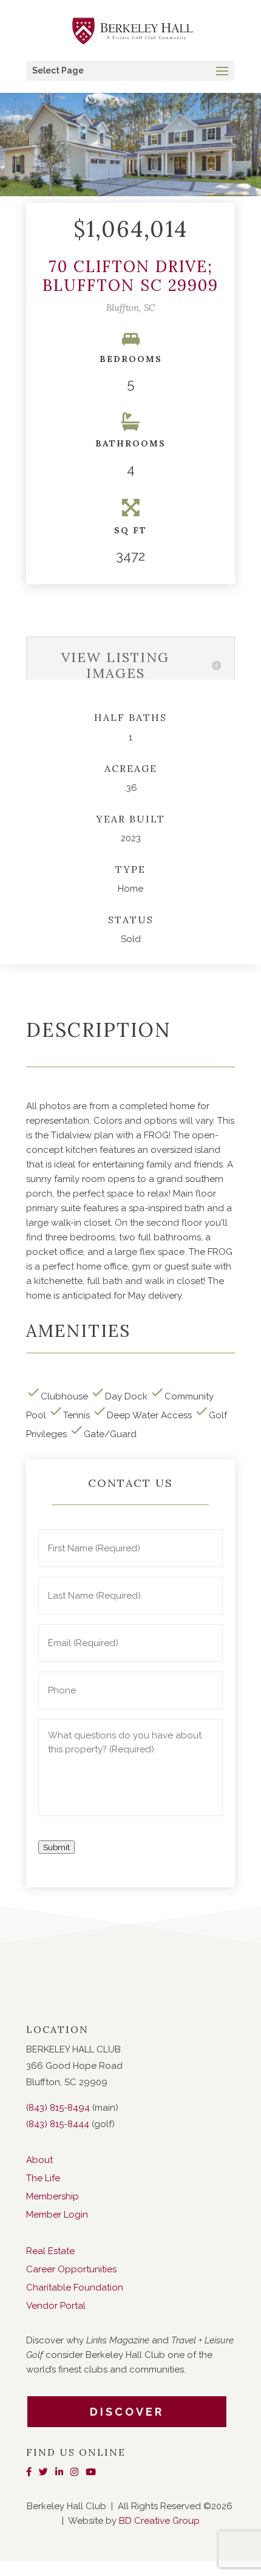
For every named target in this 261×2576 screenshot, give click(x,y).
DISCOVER (127, 2412)
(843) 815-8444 (58, 2124)
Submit (56, 1847)
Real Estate (50, 2251)
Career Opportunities (71, 2269)
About (39, 2160)
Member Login (57, 2215)
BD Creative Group (159, 2521)
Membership (53, 2196)
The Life (43, 2178)
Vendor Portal (56, 2306)
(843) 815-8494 (58, 2108)
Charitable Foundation (75, 2287)
